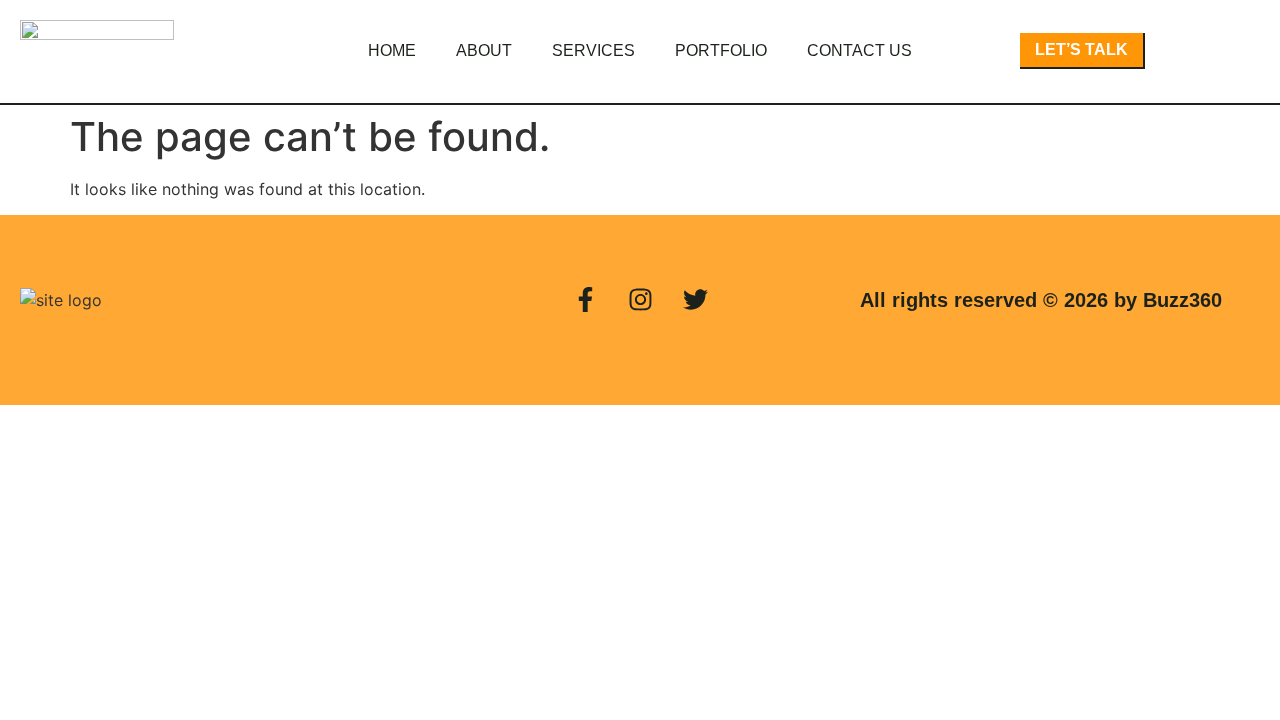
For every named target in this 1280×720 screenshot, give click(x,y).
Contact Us (859, 50)
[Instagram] (640, 300)
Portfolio (721, 50)
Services (593, 50)
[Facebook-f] (585, 300)
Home (392, 50)
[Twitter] (695, 300)
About (484, 50)
